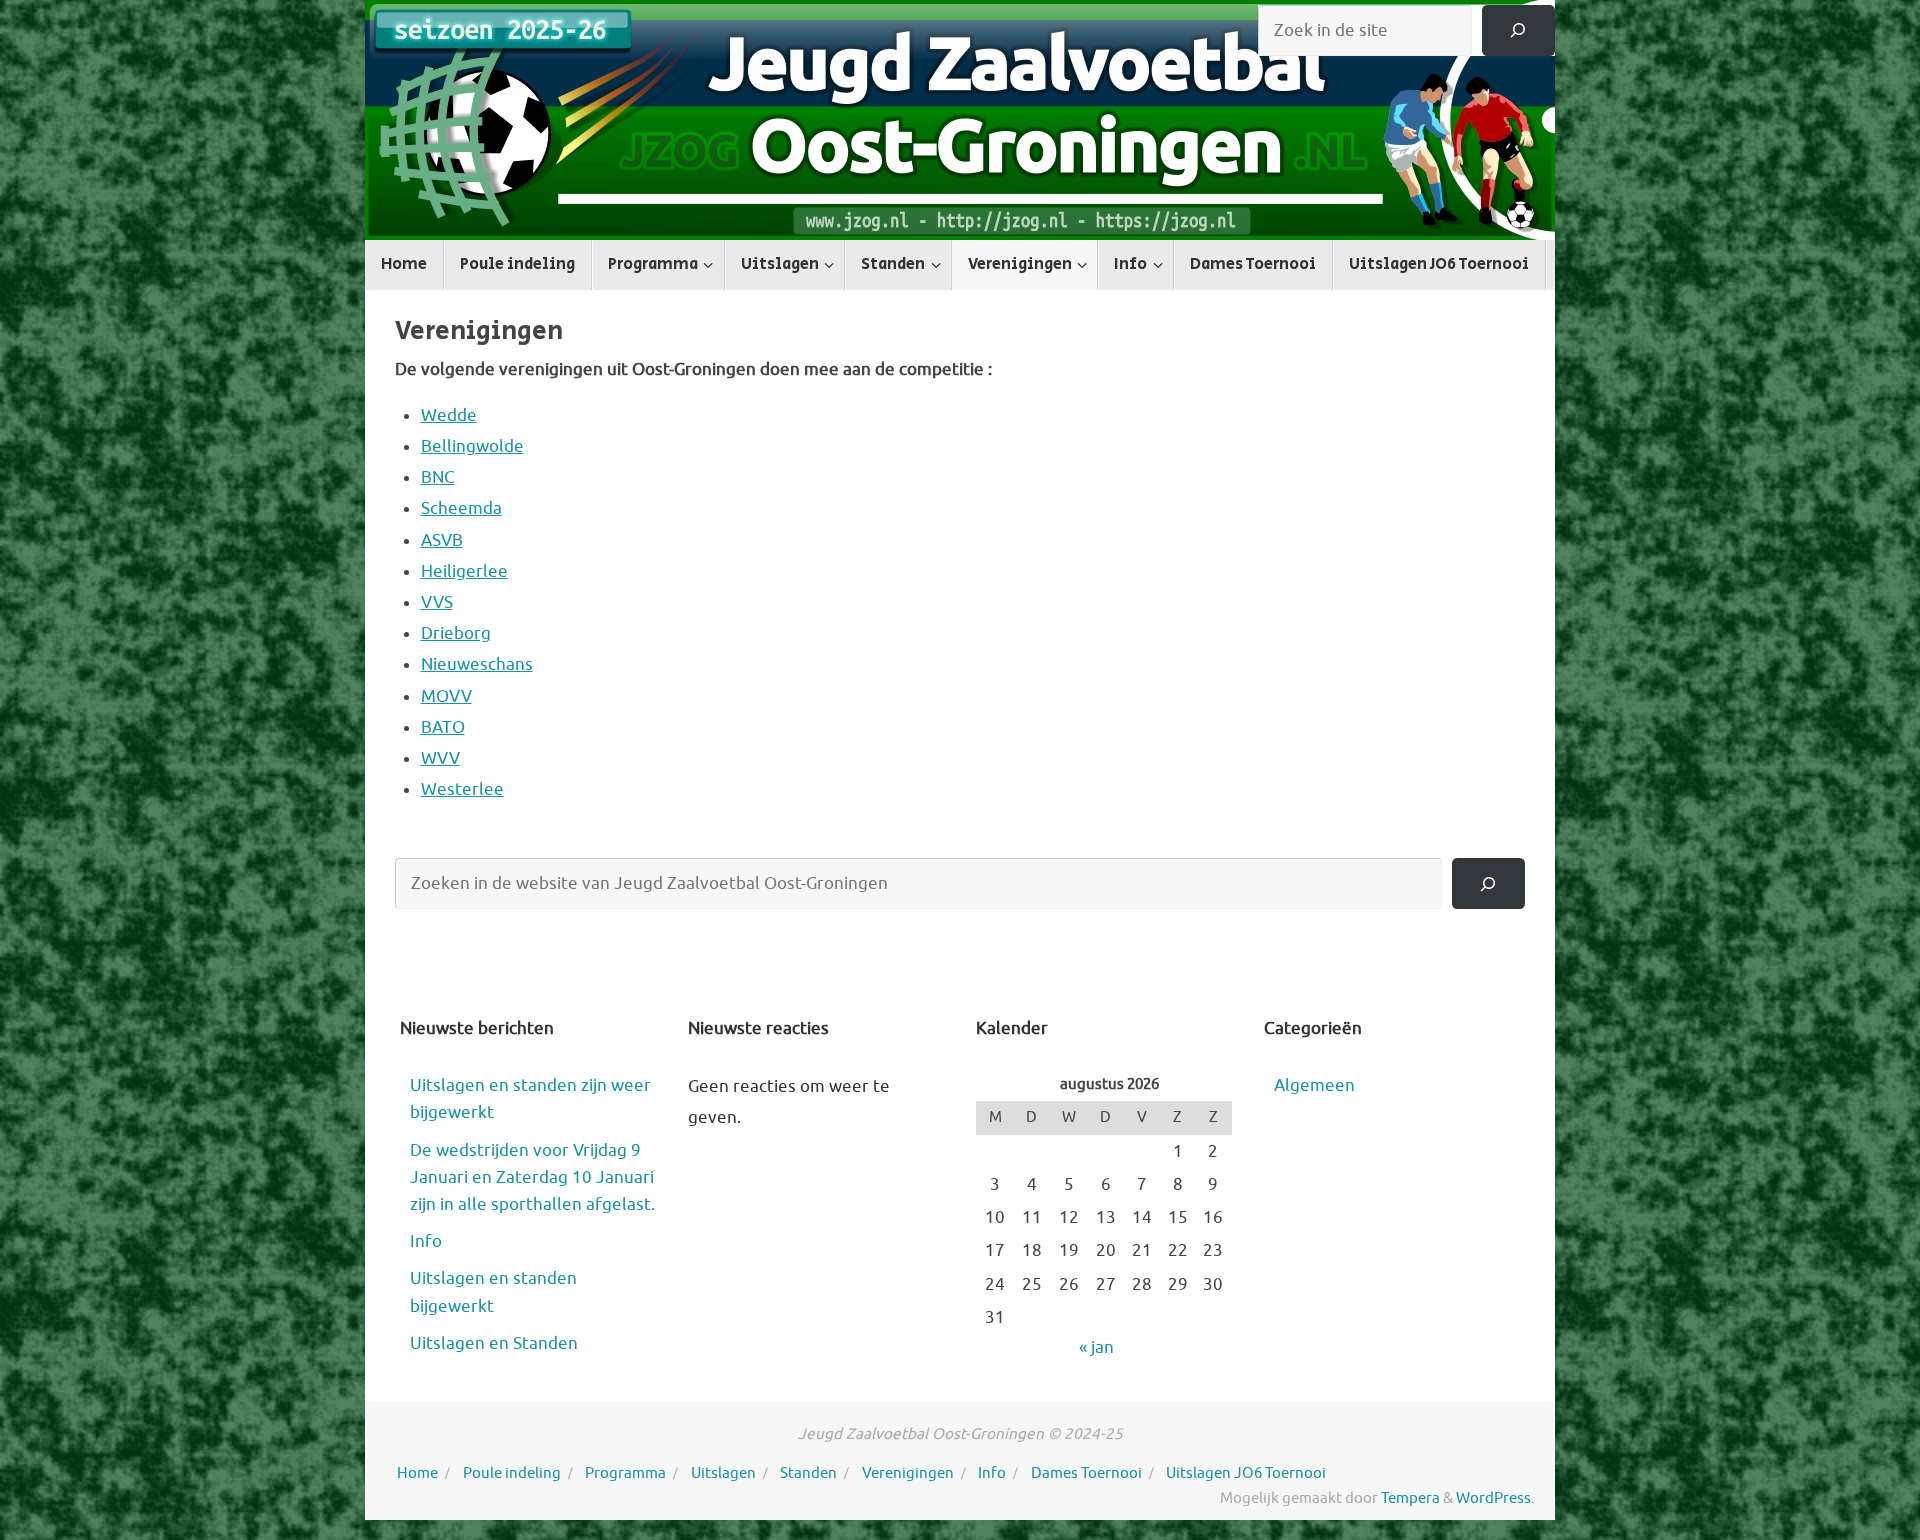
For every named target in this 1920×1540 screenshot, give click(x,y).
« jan (1096, 1347)
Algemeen (1314, 1085)
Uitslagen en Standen (494, 1343)
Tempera (1410, 1498)
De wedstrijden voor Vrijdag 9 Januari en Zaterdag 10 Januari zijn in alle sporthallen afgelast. (532, 1177)
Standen (808, 1473)
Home (417, 1473)
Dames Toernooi (1086, 1473)
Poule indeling (512, 1473)
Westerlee (462, 789)
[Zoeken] (1518, 30)
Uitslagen (723, 1473)
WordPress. (1495, 1498)
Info (426, 1241)
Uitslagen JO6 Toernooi (1246, 1473)
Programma (625, 1473)
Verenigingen (908, 1473)
